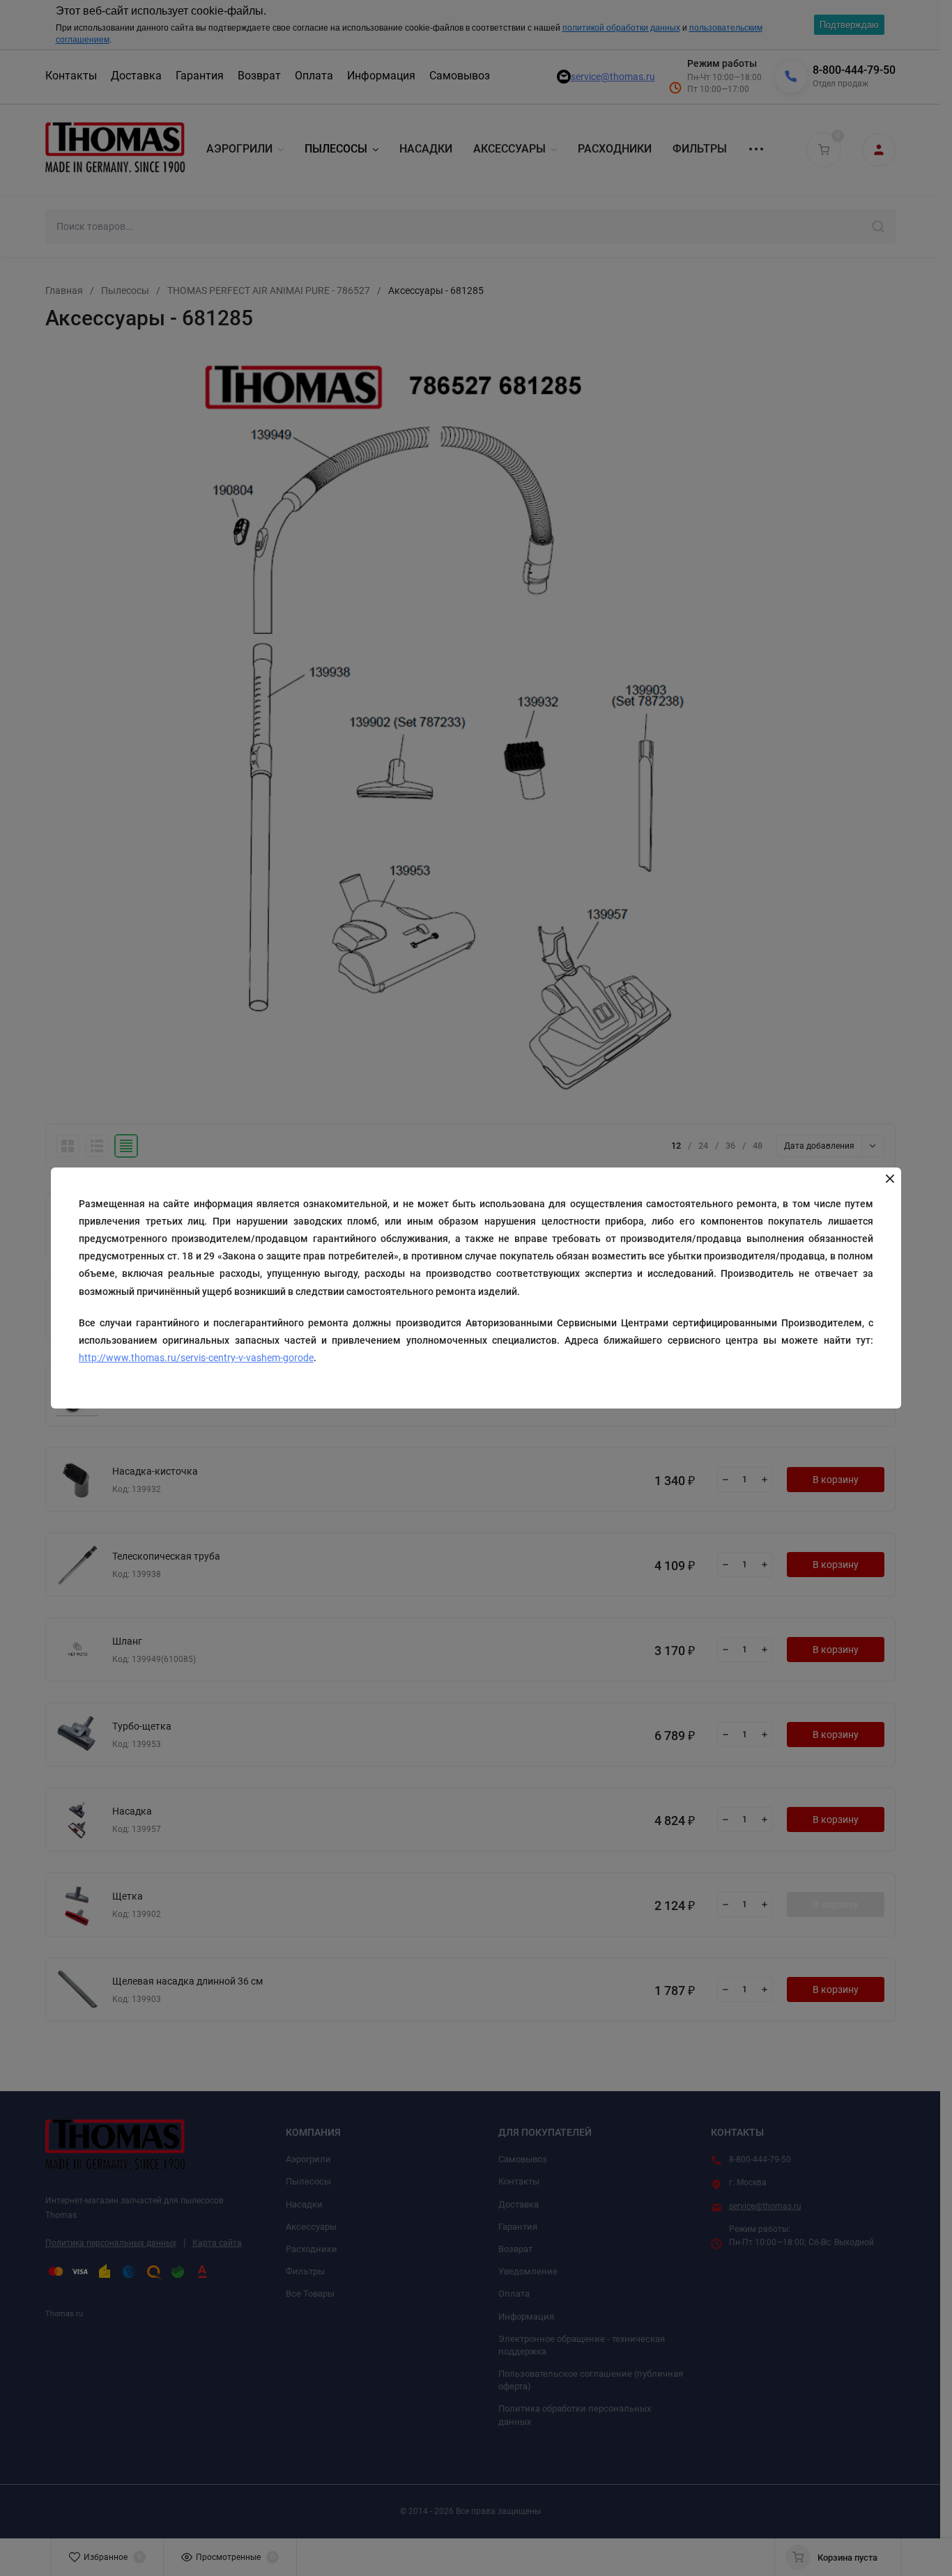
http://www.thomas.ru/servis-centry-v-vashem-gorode (196, 1358)
